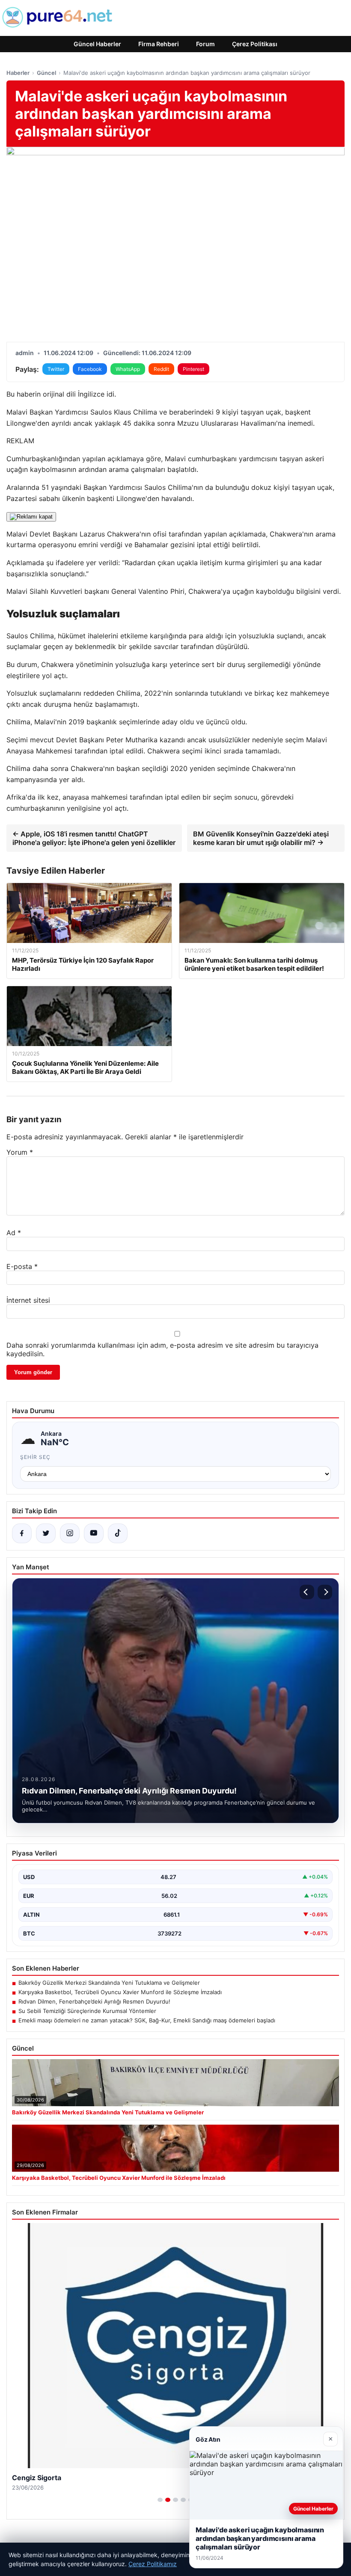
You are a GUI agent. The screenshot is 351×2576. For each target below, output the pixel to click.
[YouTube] (94, 1533)
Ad (14, 1233)
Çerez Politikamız (153, 2564)
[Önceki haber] (307, 1592)
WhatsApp (128, 369)
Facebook (90, 369)
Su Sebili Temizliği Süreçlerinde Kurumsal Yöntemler (87, 2011)
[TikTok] (118, 1533)
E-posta (22, 1266)
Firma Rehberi (159, 44)
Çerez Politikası (255, 44)
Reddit (161, 369)
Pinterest (193, 369)
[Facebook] (22, 1533)
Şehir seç (35, 1457)
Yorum (20, 1152)
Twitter (56, 369)
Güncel (46, 73)
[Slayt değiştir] (160, 2500)
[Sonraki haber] (325, 1592)
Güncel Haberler (97, 44)
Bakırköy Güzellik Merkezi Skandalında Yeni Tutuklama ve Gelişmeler (109, 1983)
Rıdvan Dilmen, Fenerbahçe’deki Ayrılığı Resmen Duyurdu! (94, 2001)
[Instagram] (70, 1533)
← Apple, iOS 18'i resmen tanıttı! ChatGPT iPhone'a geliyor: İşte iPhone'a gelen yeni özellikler (94, 838)
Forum (205, 44)
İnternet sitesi (28, 1300)
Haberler (18, 73)
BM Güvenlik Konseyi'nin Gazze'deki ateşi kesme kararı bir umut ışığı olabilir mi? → (261, 838)
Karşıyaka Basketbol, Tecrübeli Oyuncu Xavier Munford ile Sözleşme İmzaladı (120, 1992)
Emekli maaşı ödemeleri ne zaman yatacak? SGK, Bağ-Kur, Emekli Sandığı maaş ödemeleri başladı (147, 2020)
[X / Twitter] (46, 1533)
